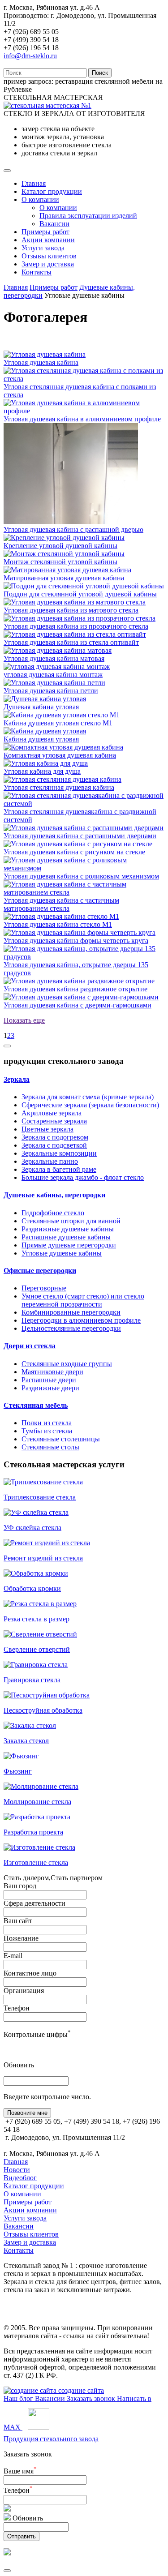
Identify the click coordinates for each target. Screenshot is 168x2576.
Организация (24, 1991)
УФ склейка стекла (32, 1528)
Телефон (17, 2008)
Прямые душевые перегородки (69, 1245)
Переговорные (44, 1288)
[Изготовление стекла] (39, 1847)
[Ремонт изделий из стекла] (47, 1543)
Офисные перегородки (40, 1271)
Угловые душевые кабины (62, 1253)
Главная (34, 183)
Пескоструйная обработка (43, 1710)
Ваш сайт (18, 1921)
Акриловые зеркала (52, 1113)
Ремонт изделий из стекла (43, 1558)
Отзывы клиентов (49, 256)
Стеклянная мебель (36, 1405)
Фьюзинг (18, 1771)
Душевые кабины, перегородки (54, 1195)
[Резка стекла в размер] (40, 1604)
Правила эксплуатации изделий (88, 216)
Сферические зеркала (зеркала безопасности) (90, 1105)
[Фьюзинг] (21, 1756)
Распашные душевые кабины (66, 1237)
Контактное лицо (30, 1973)
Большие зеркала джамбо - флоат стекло (83, 1177)
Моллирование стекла (37, 1802)
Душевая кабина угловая (41, 707)
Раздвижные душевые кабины (68, 1229)
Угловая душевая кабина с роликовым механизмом (81, 876)
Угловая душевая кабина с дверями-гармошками (78, 1005)
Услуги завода (43, 248)
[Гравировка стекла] (36, 1665)
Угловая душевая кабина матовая (54, 658)
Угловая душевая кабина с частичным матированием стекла (61, 904)
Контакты (37, 272)
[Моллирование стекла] (41, 1786)
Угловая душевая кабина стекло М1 (58, 924)
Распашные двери (49, 1380)
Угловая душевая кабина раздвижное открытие (75, 989)
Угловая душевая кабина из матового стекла (71, 610)
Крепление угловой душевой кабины (60, 546)
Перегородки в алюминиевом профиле (81, 1320)
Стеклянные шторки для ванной (71, 1221)
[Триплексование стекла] (43, 1482)
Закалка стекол (26, 1741)
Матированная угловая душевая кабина (64, 578)
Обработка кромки (32, 1588)
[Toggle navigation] (7, 171)
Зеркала (17, 1079)
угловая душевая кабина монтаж (53, 675)
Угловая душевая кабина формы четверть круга (76, 941)
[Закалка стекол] (30, 1725)
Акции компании (48, 240)
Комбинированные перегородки (71, 1312)
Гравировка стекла (32, 1680)
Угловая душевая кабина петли (51, 691)
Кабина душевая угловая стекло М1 (58, 723)
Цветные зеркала (47, 1129)
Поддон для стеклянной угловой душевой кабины (80, 594)
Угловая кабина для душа (42, 771)
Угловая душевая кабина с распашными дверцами (80, 836)
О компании (40, 199)
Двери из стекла (30, 1346)
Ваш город (20, 1886)
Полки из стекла (47, 1423)
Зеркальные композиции (59, 1153)
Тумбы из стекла (47, 1431)
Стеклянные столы (50, 1447)
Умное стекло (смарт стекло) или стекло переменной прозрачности (83, 1300)
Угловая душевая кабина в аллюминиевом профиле (82, 419)
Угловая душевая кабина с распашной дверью (73, 529)
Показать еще (24, 1020)
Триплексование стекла (40, 1497)
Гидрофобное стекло (53, 1213)
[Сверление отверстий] (40, 1634)
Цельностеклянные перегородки (71, 1328)
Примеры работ (45, 232)
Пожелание (21, 1938)
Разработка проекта (33, 1832)
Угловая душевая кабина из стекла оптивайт (71, 642)
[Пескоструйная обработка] (47, 1695)
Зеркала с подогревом (55, 1137)
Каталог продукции (52, 191)
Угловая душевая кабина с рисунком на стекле (74, 852)
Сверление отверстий (37, 1649)
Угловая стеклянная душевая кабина (59, 787)
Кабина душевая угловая (41, 739)
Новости (17, 2170)
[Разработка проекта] (37, 1817)
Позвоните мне (27, 2113)
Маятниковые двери (52, 1372)
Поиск (100, 73)
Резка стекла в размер (37, 1619)
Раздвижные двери (50, 1388)
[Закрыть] (7, 2571)
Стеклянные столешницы (61, 1439)
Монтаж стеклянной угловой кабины (60, 562)
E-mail (13, 1956)
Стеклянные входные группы (67, 1364)
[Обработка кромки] (36, 1573)
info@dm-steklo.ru (30, 56)
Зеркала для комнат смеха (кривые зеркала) (88, 1097)
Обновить (19, 2065)
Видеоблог (20, 2178)
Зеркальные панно (50, 1161)
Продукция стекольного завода (51, 2439)
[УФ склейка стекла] (36, 1512)
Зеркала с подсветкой (54, 1145)
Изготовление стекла (36, 1862)
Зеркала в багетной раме (59, 1169)
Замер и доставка (48, 264)
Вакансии (54, 224)
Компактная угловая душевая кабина (60, 755)
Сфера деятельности (34, 1903)
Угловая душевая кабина (41, 362)
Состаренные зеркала (54, 1121)
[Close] (7, 1046)
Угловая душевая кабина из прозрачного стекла (76, 626)
